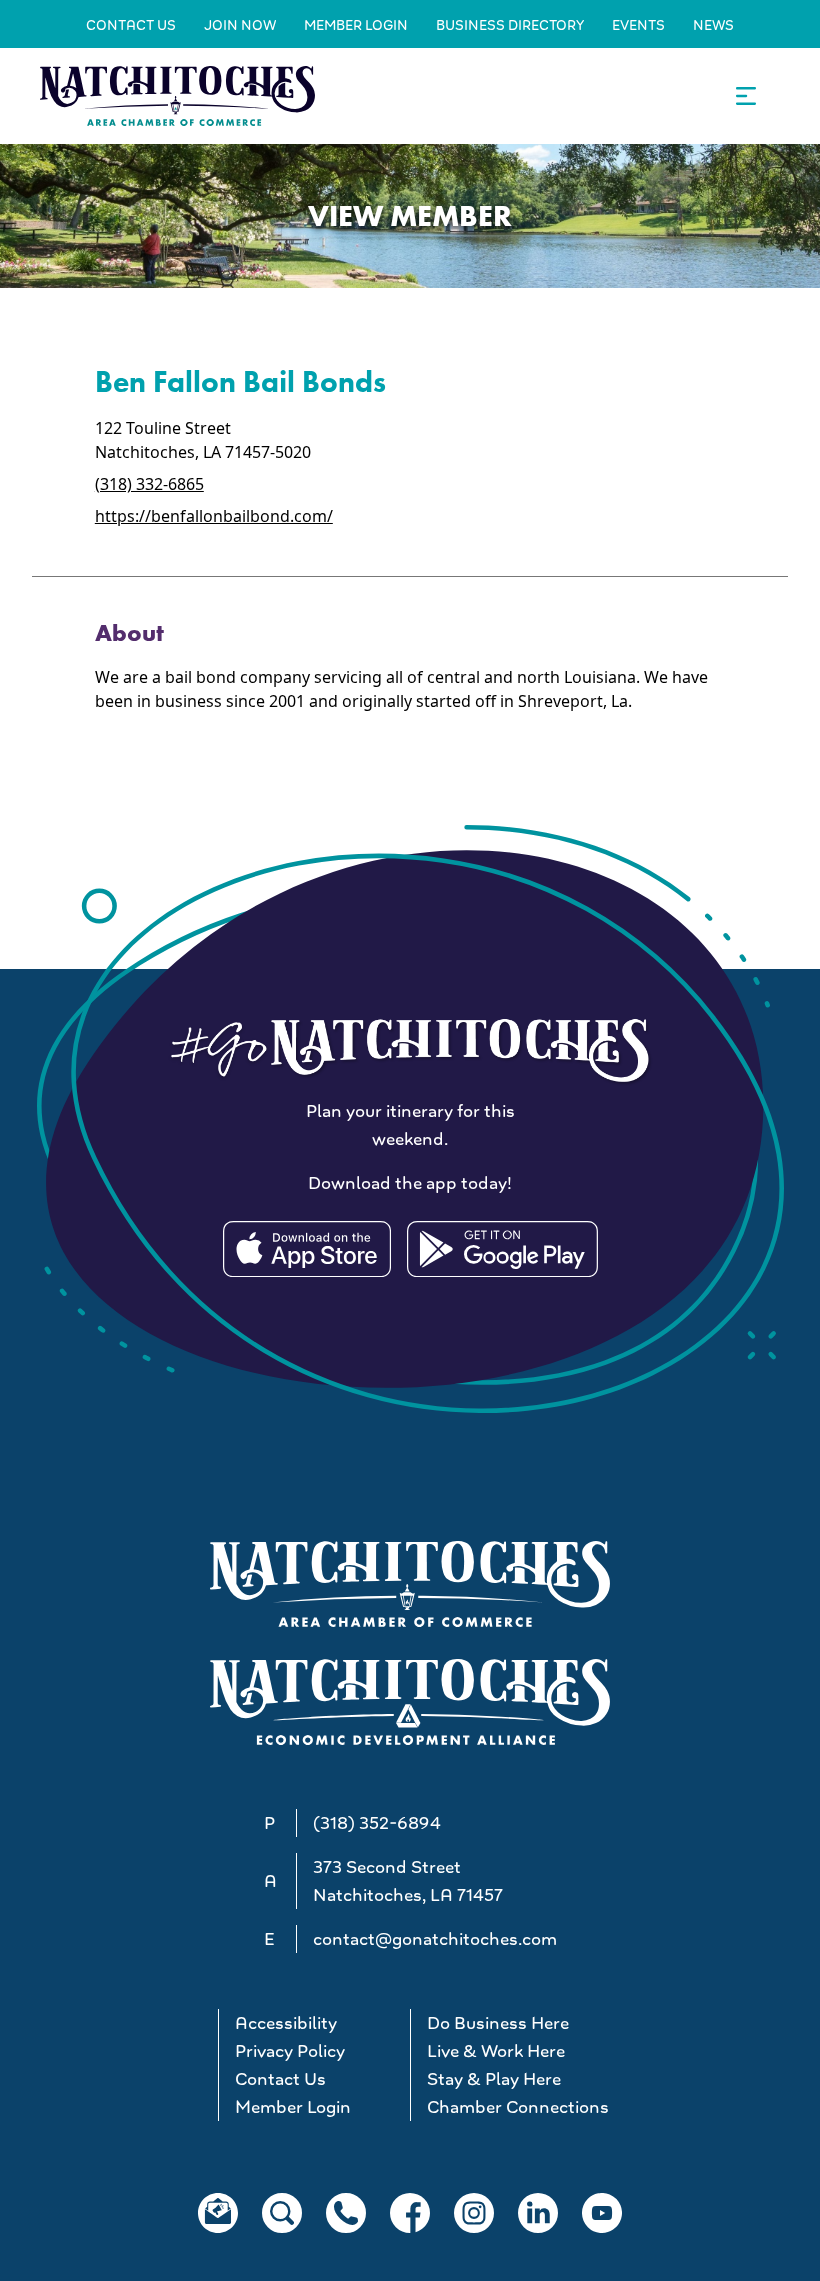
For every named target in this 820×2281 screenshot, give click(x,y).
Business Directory (510, 25)
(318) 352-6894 (377, 1823)
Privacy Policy (290, 2051)
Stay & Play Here (494, 2079)
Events (638, 25)
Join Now (240, 25)
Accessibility (286, 2023)
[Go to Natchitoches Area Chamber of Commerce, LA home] (177, 95)
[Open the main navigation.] (746, 96)
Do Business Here (498, 2023)
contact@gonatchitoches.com (435, 1939)
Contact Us (131, 25)
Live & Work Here (496, 2051)
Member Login (356, 25)
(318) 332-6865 (149, 484)
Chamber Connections (514, 2107)
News (713, 25)
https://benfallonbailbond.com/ (214, 516)
